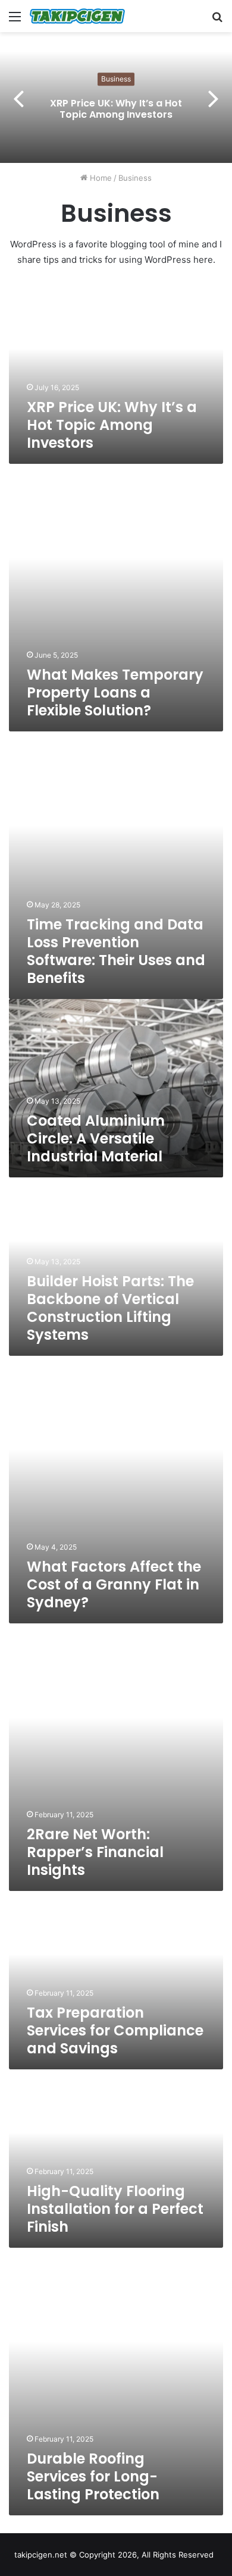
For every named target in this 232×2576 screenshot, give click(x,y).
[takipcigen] (77, 16)
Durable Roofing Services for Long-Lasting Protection (93, 2476)
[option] (116, 98)
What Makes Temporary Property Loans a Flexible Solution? (115, 692)
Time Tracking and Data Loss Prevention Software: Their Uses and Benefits (116, 951)
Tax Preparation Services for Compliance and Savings (115, 2030)
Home (100, 178)
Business (116, 79)
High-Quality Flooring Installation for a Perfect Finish (115, 2209)
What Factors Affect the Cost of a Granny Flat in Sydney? (114, 1584)
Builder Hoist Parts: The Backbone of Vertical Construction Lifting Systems (110, 1308)
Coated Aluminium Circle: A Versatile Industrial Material (96, 1138)
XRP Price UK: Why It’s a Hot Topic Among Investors (116, 109)
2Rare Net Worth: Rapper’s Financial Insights (95, 1852)
